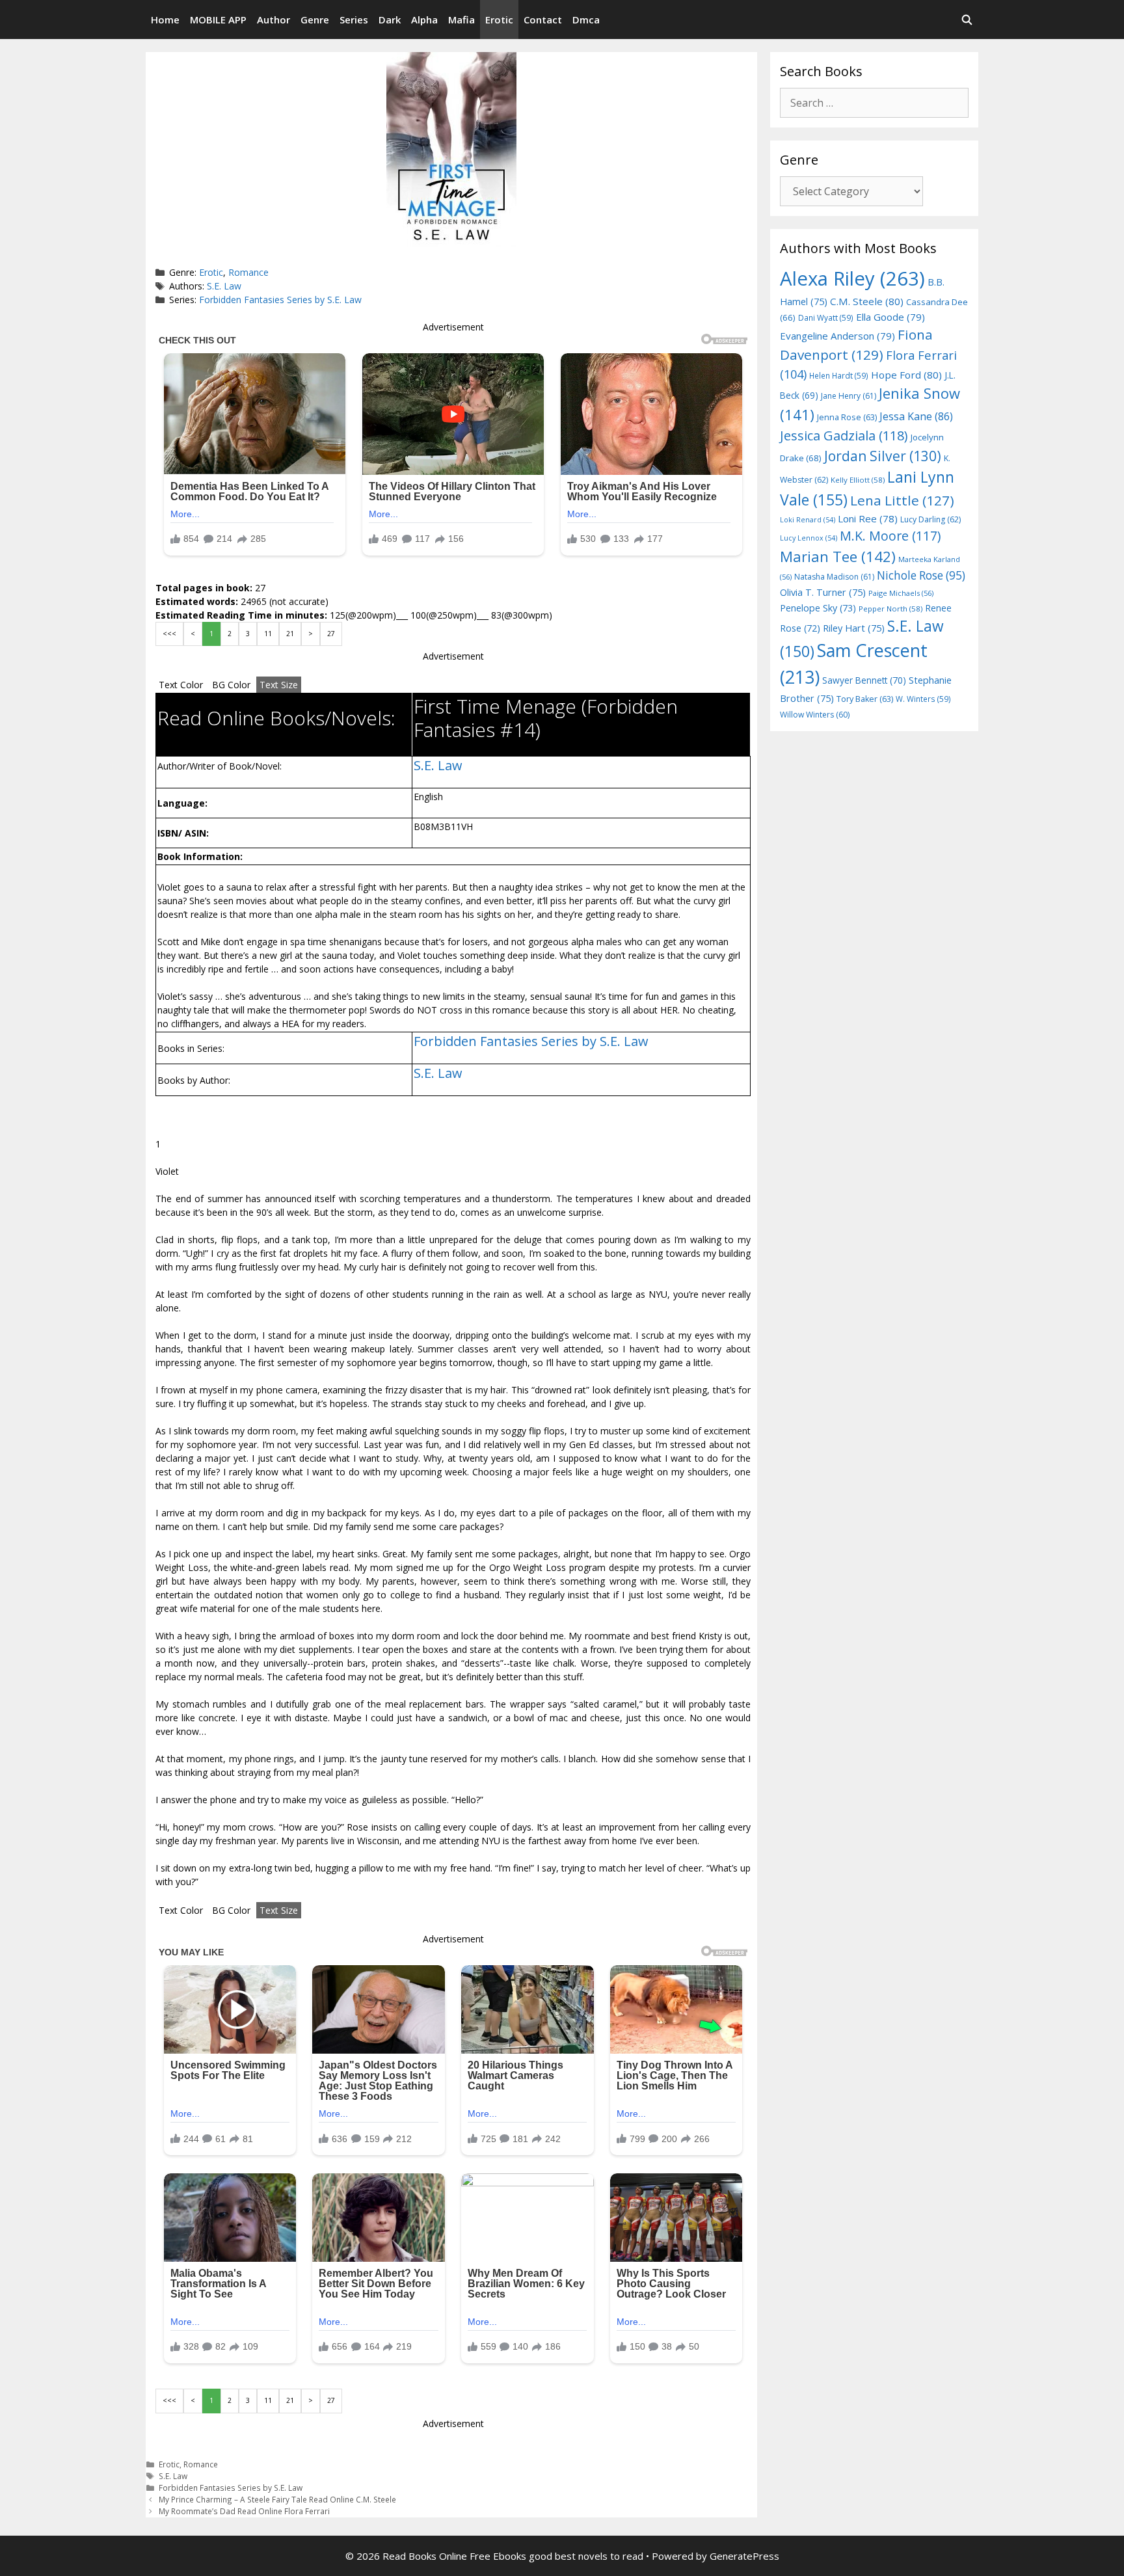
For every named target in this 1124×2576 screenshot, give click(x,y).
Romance (248, 272)
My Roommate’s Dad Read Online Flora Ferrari (244, 2511)
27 (331, 634)
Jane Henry (849, 396)
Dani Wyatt (826, 317)
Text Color (181, 685)
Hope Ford (906, 375)
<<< (169, 634)
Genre (315, 20)
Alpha (424, 20)
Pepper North (890, 609)
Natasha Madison (834, 577)
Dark (390, 20)
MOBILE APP (218, 20)
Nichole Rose (921, 575)
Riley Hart (854, 628)
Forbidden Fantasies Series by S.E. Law (280, 300)
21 (290, 634)
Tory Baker (865, 699)
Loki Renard (808, 520)
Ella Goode (890, 317)
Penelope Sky (818, 608)
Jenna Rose (847, 417)
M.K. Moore (890, 536)
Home (165, 20)
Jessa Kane (916, 416)
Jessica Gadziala (844, 436)
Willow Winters (815, 715)
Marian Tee (838, 557)
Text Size (279, 685)
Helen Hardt (839, 375)
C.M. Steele (867, 301)
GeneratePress (744, 2556)
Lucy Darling (930, 519)
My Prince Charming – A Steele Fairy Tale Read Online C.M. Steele (277, 2499)
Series (354, 20)
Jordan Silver (883, 456)
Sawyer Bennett (864, 680)
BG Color (231, 685)
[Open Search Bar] (967, 20)
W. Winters (923, 699)
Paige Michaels (901, 593)
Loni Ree (868, 518)
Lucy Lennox (809, 538)
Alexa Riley (852, 278)
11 (268, 634)
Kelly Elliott (858, 480)
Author (274, 20)
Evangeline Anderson (837, 336)
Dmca (586, 20)
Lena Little (902, 500)
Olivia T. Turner (823, 592)
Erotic (499, 20)
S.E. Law (224, 286)
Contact (543, 20)
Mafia (462, 20)
